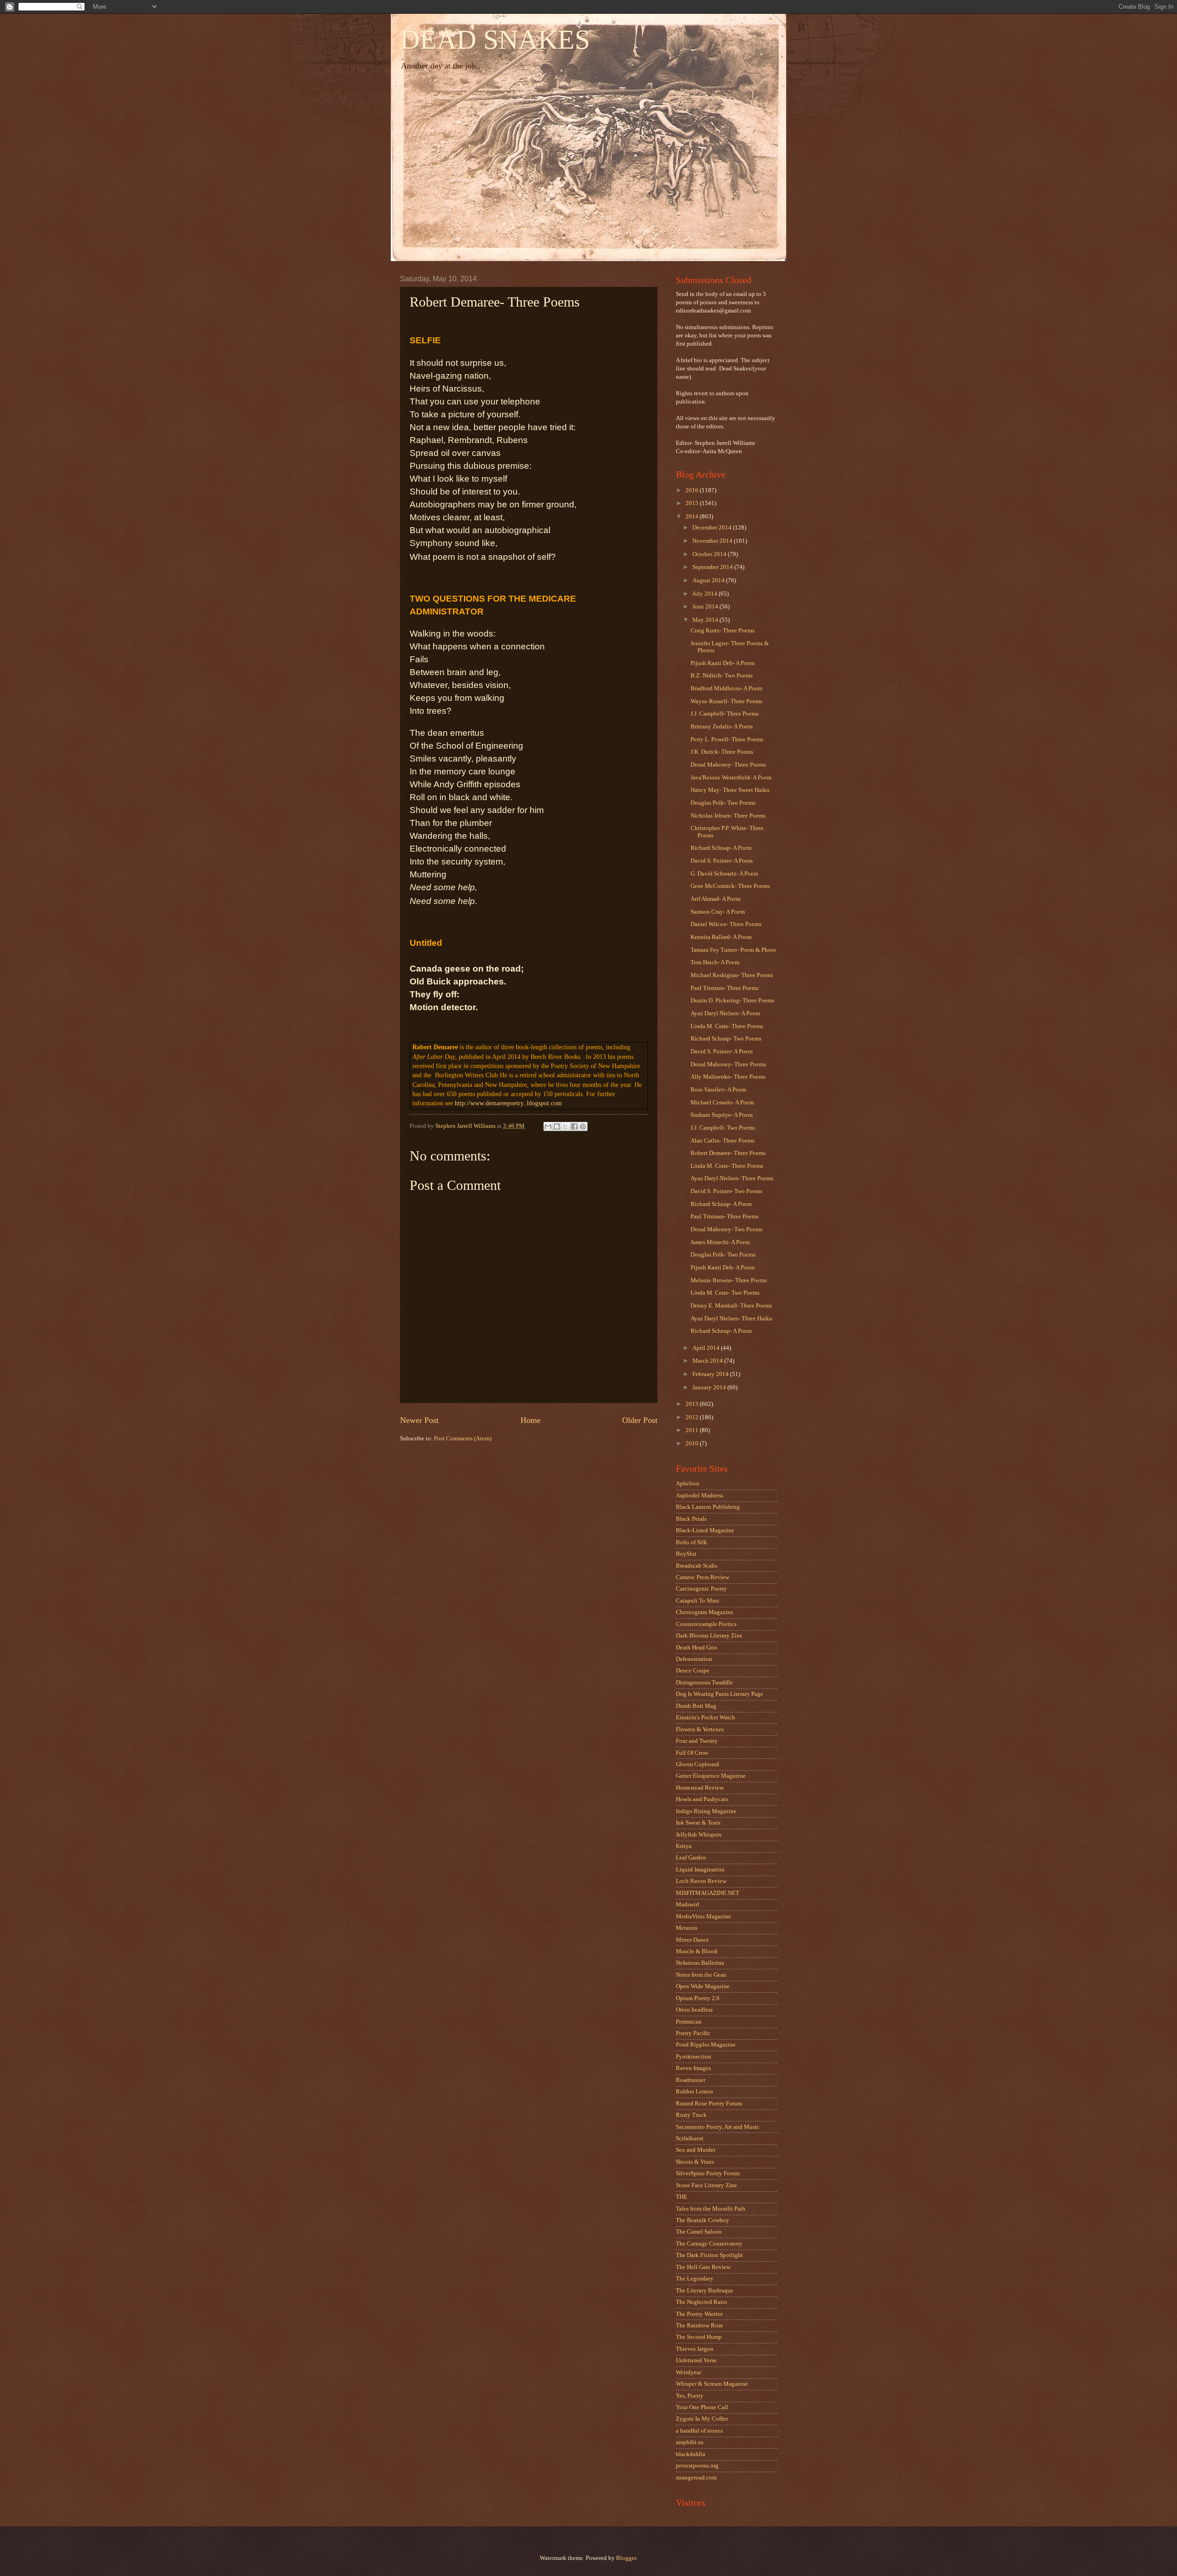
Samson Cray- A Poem (718, 912)
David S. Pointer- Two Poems (726, 1191)
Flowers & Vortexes (700, 1729)
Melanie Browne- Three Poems (729, 1280)
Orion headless (694, 2010)
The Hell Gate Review (703, 2267)
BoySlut (686, 1554)
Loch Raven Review (701, 1881)
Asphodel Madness (700, 1496)
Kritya (684, 1846)
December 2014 (713, 528)
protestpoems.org (697, 2466)
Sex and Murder (696, 2150)
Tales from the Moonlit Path (711, 2209)
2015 (693, 503)
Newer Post (419, 1420)
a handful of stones (699, 2431)
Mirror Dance (692, 1940)
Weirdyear (688, 2372)
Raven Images (693, 2068)
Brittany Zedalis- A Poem (722, 727)
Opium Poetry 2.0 (698, 1998)
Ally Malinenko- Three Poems (728, 1077)
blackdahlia (691, 2454)
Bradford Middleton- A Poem (726, 688)
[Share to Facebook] (574, 1126)
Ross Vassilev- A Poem (718, 1090)
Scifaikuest (690, 2138)
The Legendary (695, 2279)
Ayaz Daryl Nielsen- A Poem (725, 1013)
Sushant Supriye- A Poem (722, 1115)
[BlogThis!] (557, 1126)
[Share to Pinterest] (583, 1126)
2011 (693, 1430)
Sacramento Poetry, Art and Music (718, 2127)
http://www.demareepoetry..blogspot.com (508, 1103)
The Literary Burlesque (705, 2291)
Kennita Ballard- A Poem (721, 937)
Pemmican (689, 2022)
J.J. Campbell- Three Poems (725, 714)
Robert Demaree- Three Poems (728, 1153)
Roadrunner (691, 2080)
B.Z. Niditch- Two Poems (722, 676)
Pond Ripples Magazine (706, 2045)
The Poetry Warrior (699, 2314)
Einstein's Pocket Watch (706, 1717)
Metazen (687, 1928)
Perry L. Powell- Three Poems (727, 739)
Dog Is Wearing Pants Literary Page (720, 1694)
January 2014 (710, 1388)
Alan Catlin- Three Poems (723, 1141)
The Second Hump (699, 2337)
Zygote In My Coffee (702, 2419)
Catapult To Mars (697, 1601)
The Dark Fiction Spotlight (709, 2255)
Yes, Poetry (690, 2396)
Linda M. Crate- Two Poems (725, 1293)
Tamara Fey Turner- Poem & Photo (733, 950)
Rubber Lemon (694, 2092)
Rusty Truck (691, 2115)
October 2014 (710, 554)
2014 (693, 517)
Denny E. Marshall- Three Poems (731, 1306)
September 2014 (713, 567)
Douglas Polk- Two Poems (723, 803)
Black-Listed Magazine (705, 1530)
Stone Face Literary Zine (706, 2185)
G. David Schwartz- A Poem (724, 874)
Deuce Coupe (693, 1671)
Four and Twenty (697, 1741)
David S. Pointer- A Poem (722, 861)
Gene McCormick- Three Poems (730, 886)
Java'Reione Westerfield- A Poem (731, 778)
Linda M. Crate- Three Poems (727, 1026)
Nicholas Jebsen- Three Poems (728, 816)
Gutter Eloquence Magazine (711, 1776)
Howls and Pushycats (702, 1799)
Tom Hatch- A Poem (715, 962)
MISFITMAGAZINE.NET (708, 1893)
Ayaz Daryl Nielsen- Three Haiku (731, 1319)
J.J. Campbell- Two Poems (723, 1128)
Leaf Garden (691, 1858)
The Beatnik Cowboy (703, 2220)
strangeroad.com (696, 2478)
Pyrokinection (694, 2057)
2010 (693, 1444)
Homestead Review (700, 1788)
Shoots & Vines (695, 2162)
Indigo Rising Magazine (706, 1811)
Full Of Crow (692, 1753)
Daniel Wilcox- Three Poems (726, 924)
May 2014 (706, 620)
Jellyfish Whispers (699, 1835)
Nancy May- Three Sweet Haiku (730, 790)
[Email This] (548, 1126)
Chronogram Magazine (705, 1612)
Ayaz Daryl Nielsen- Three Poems (732, 1178)
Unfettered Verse (696, 2360)
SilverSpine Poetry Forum (708, 2173)
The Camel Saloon (699, 2232)
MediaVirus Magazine (703, 1916)
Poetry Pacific (693, 2033)
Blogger (626, 2558)
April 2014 (707, 1348)
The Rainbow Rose (700, 2326)
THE (682, 2197)
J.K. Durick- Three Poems (722, 752)
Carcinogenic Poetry (701, 1589)
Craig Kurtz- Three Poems (723, 631)
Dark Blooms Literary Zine (709, 1636)
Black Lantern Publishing (708, 1507)
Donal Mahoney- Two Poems (726, 1229)
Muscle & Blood (697, 1951)
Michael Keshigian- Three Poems (732, 975)
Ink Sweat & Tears (698, 1823)
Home (531, 1420)
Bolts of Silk (691, 1542)
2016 (693, 490)
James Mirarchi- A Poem (720, 1242)
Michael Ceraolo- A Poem (722, 1103)
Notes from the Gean (701, 1975)
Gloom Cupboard (697, 1764)
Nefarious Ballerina (700, 1963)
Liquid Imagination (700, 1870)
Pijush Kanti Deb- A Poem (723, 663)
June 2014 (706, 607)
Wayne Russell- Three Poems (726, 701)
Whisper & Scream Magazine (712, 2384)
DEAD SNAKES (495, 40)
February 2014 (711, 1374)
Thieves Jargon (695, 2349)
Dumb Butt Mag (696, 1706)
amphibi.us (690, 2442)
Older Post (640, 1420)
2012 (693, 1417)
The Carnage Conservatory (709, 2244)
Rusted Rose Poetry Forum (709, 2104)
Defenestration (694, 1659)
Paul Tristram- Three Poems (725, 988)
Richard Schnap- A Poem (721, 848)
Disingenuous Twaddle (704, 1683)
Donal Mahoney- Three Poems (728, 765)
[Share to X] (566, 1126)
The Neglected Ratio (702, 2302)
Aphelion (688, 1484)
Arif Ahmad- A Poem (716, 899)
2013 (693, 1404)
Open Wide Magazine (703, 1986)
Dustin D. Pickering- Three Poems (732, 1001)
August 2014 (709, 580)
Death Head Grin (697, 1648)
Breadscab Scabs (697, 1566)
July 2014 (706, 594)
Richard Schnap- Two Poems (726, 1039)
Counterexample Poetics (706, 1624)
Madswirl (688, 1905)
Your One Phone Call (702, 2407)
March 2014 (708, 1361)
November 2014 (713, 541)
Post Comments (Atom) (463, 1439)
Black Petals (691, 1519)
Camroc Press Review (703, 1577)
